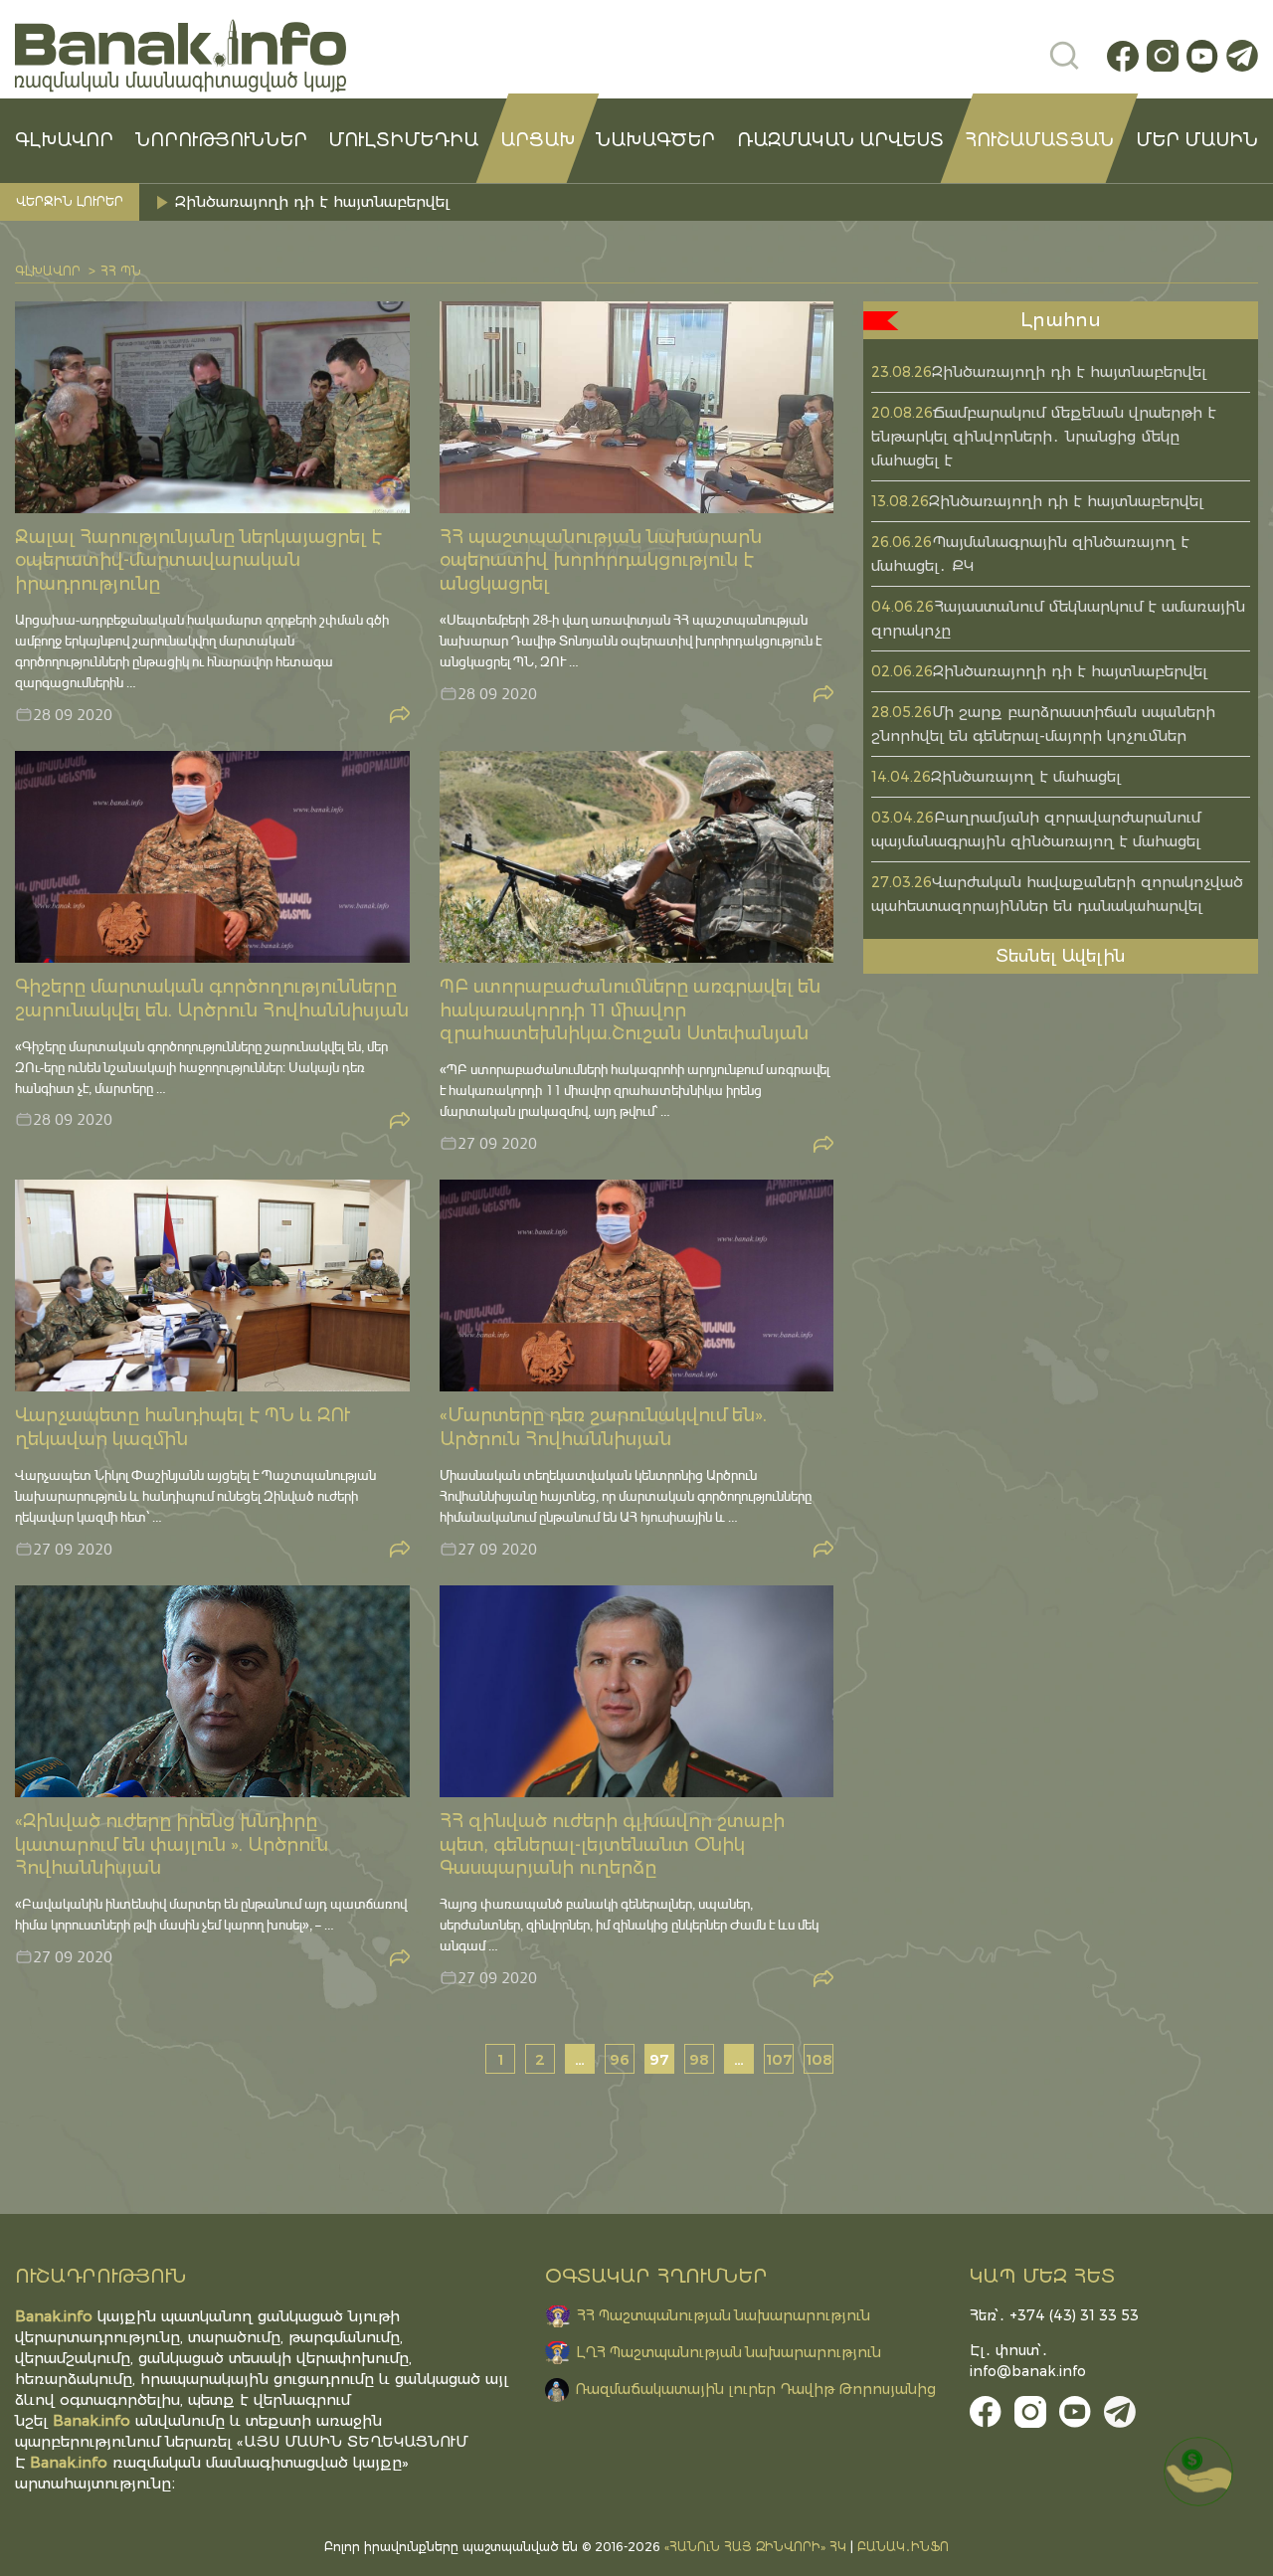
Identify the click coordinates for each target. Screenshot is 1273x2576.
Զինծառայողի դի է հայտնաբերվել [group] (312, 201)
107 (779, 2059)
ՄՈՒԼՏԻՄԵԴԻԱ (403, 140)
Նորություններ (221, 140)
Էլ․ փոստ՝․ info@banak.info (1028, 2361)
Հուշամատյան (1039, 140)
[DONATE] (1198, 2472)
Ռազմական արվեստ (840, 140)
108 (819, 2059)
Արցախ (538, 140)
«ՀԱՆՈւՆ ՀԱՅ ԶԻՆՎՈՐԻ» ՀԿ (755, 2547)
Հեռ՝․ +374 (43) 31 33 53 (1054, 2315)
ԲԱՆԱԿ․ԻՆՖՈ (903, 2547)
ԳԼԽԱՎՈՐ (64, 140)
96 (620, 2059)
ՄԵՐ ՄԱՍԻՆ (1197, 140)
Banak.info (69, 2462)
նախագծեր (655, 140)
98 (699, 2059)
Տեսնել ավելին (1061, 956)
